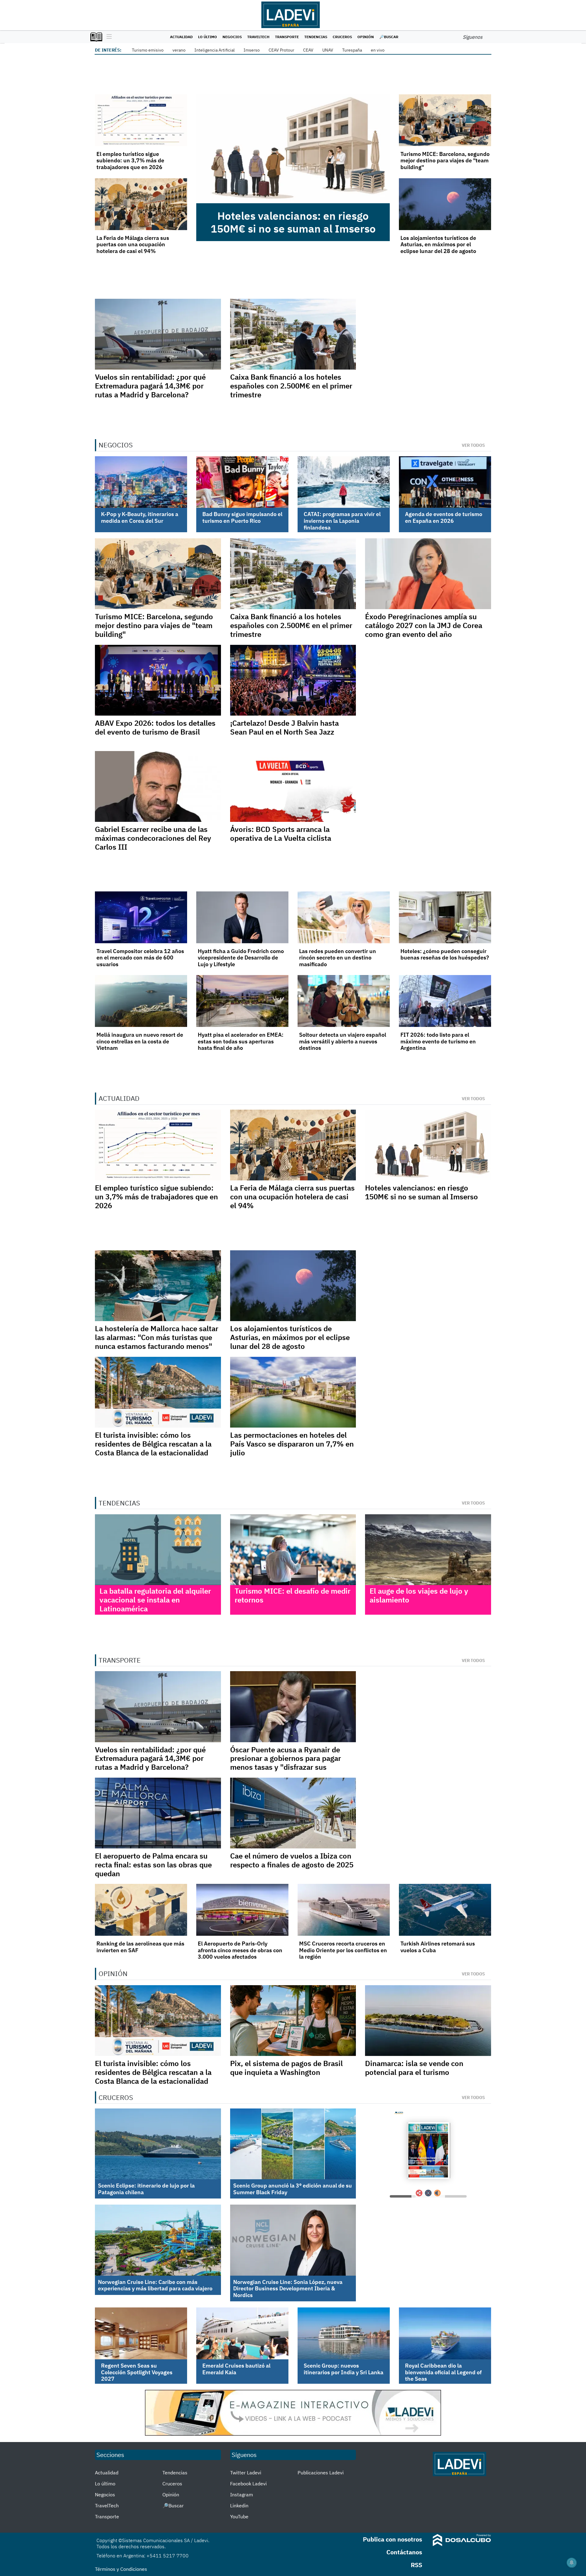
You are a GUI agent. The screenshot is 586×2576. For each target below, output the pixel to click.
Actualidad (181, 37)
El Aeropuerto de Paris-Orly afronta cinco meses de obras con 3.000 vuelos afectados (240, 1950)
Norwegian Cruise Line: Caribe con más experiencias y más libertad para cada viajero (155, 2285)
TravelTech (258, 37)
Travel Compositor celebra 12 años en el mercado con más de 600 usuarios (140, 958)
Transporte (287, 37)
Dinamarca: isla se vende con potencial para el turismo (414, 2068)
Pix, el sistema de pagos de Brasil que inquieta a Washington (286, 2068)
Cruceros (342, 37)
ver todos (473, 445)
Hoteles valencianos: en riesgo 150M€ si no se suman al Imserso (293, 222)
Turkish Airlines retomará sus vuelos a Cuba (438, 1947)
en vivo (378, 50)
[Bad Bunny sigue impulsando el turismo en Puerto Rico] (242, 482)
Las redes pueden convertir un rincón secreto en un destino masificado (338, 958)
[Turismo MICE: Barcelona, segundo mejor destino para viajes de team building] (445, 120)
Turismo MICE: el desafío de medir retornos (293, 1595)
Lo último (208, 37)
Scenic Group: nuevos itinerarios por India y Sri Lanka (344, 2369)
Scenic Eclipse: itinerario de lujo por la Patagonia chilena (146, 2189)
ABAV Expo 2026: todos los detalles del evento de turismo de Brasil (155, 727)
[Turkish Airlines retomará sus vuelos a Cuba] (445, 1910)
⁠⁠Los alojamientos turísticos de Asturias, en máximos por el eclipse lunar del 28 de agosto (438, 244)
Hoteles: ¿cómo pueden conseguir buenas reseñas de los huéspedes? (445, 954)
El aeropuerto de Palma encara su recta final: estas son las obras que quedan (153, 1865)
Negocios (232, 37)
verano (179, 50)
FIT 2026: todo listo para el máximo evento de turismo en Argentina (438, 1041)
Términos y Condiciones (121, 2569)
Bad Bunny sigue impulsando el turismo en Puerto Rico (242, 517)
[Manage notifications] (572, 2563)
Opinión (366, 37)
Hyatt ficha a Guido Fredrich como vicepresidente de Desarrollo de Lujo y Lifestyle (241, 958)
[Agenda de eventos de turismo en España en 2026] (445, 482)
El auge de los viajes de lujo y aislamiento (419, 1595)
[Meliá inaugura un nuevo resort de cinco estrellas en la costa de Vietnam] (141, 1001)
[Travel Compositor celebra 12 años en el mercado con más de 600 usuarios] (141, 917)
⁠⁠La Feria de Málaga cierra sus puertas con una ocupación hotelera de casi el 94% (133, 244)
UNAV (328, 50)
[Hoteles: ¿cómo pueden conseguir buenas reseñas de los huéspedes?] (445, 917)
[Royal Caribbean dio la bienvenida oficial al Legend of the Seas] (445, 2333)
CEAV (308, 50)
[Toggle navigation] (108, 37)
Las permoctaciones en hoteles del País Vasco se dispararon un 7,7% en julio (292, 1444)
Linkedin (239, 2506)
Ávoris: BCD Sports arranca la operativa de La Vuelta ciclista (281, 834)
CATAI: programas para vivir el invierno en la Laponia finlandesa (342, 521)
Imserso (252, 50)
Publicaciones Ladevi (321, 2473)
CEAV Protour (281, 50)
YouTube (239, 2516)
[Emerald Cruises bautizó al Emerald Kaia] (242, 2333)
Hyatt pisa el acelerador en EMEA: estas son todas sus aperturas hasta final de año (241, 1041)
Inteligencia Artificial (215, 50)
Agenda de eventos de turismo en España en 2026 (444, 517)
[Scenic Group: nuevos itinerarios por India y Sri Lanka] (344, 2333)
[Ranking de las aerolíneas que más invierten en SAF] (141, 1910)
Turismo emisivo (148, 50)
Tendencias (316, 37)
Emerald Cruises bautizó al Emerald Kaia (236, 2369)
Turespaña (352, 50)
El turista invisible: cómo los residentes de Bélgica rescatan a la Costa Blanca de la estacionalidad (153, 1444)
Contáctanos (404, 2552)
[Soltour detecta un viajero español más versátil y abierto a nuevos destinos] (344, 1001)
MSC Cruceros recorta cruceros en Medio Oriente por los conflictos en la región (343, 1950)
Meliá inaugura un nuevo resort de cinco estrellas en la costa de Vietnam (140, 1041)
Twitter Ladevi (246, 2473)
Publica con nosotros (392, 2539)
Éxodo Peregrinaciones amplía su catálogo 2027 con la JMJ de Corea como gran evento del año (424, 625)
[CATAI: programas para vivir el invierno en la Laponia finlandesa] (344, 482)
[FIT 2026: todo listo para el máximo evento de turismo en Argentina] (445, 1001)
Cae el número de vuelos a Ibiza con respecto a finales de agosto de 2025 (292, 1860)
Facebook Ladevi (248, 2484)
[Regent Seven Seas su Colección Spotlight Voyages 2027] (141, 2333)
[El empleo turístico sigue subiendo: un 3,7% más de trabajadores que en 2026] (141, 120)
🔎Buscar (389, 37)
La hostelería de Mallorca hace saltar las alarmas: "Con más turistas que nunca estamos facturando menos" (157, 1337)
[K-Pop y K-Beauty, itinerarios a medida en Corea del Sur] (141, 482)
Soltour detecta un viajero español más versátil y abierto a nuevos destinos (343, 1041)
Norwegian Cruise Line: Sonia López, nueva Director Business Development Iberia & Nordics (288, 2289)
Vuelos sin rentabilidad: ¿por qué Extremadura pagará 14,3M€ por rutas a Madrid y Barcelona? (150, 386)
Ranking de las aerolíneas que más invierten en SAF (140, 1947)
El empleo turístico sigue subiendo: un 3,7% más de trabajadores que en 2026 (130, 161)
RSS (416, 2565)
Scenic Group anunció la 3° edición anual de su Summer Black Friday (293, 2189)
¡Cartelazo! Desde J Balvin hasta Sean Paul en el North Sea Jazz (284, 727)
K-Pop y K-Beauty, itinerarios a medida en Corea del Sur (140, 517)
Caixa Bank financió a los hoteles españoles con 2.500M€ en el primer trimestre (291, 386)
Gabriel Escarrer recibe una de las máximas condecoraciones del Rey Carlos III (153, 838)
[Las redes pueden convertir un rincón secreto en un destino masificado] (344, 917)
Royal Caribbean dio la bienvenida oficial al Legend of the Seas (443, 2372)
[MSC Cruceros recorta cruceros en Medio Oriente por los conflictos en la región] (344, 1910)
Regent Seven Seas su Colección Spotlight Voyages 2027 (137, 2372)
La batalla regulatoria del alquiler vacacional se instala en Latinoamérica (155, 1600)
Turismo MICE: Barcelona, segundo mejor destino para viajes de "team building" (445, 161)
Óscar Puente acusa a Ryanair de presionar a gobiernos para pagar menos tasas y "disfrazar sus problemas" (286, 1763)
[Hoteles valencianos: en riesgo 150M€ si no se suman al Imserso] (293, 149)
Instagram (242, 2495)
